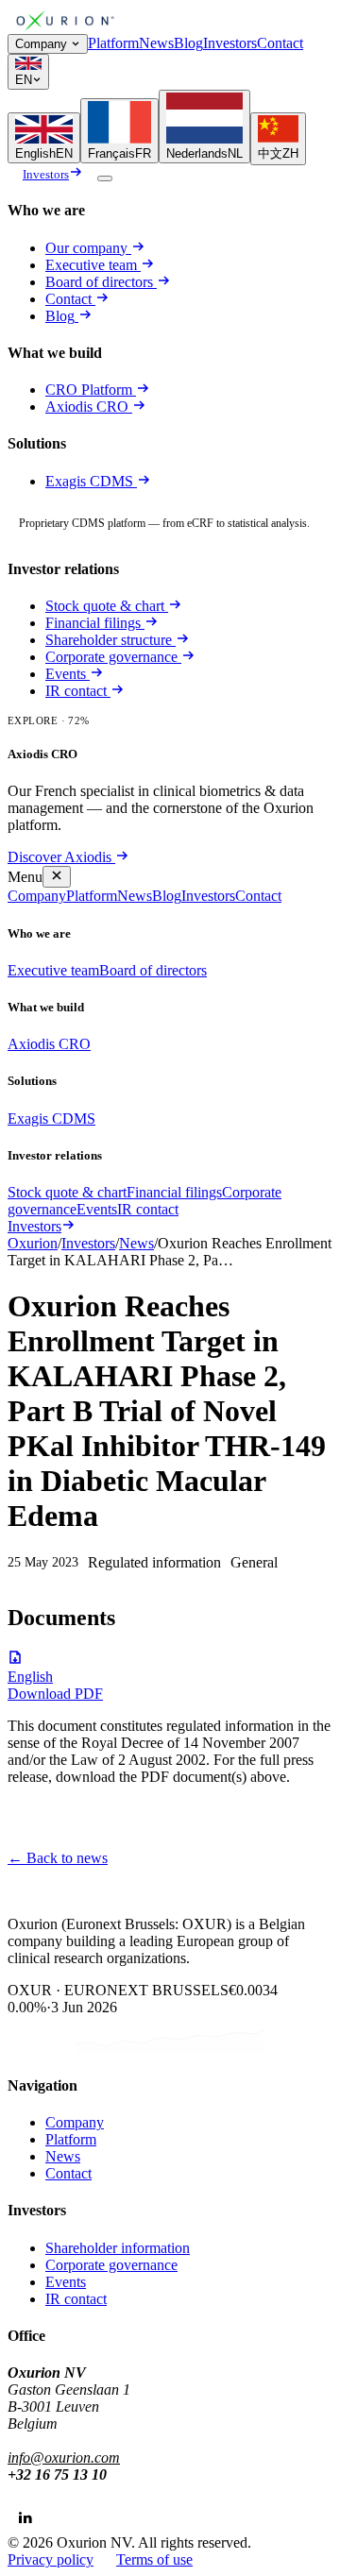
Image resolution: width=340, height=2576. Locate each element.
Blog (188, 43)
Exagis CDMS (91, 481)
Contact (280, 43)
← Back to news (58, 1858)
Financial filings (93, 623)
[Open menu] (105, 178)
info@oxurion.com (64, 2457)
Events (66, 674)
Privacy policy (51, 2559)
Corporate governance (111, 657)
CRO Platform (89, 390)
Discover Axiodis (59, 857)
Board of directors (99, 282)
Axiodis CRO (89, 407)
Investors (230, 43)
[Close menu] (57, 877)
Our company (86, 248)
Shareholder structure (109, 640)
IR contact (76, 691)
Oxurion (33, 1243)
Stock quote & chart (105, 606)
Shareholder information (118, 2248)
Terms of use (154, 2559)
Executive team (91, 265)
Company (41, 44)
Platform (113, 43)
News (156, 43)
